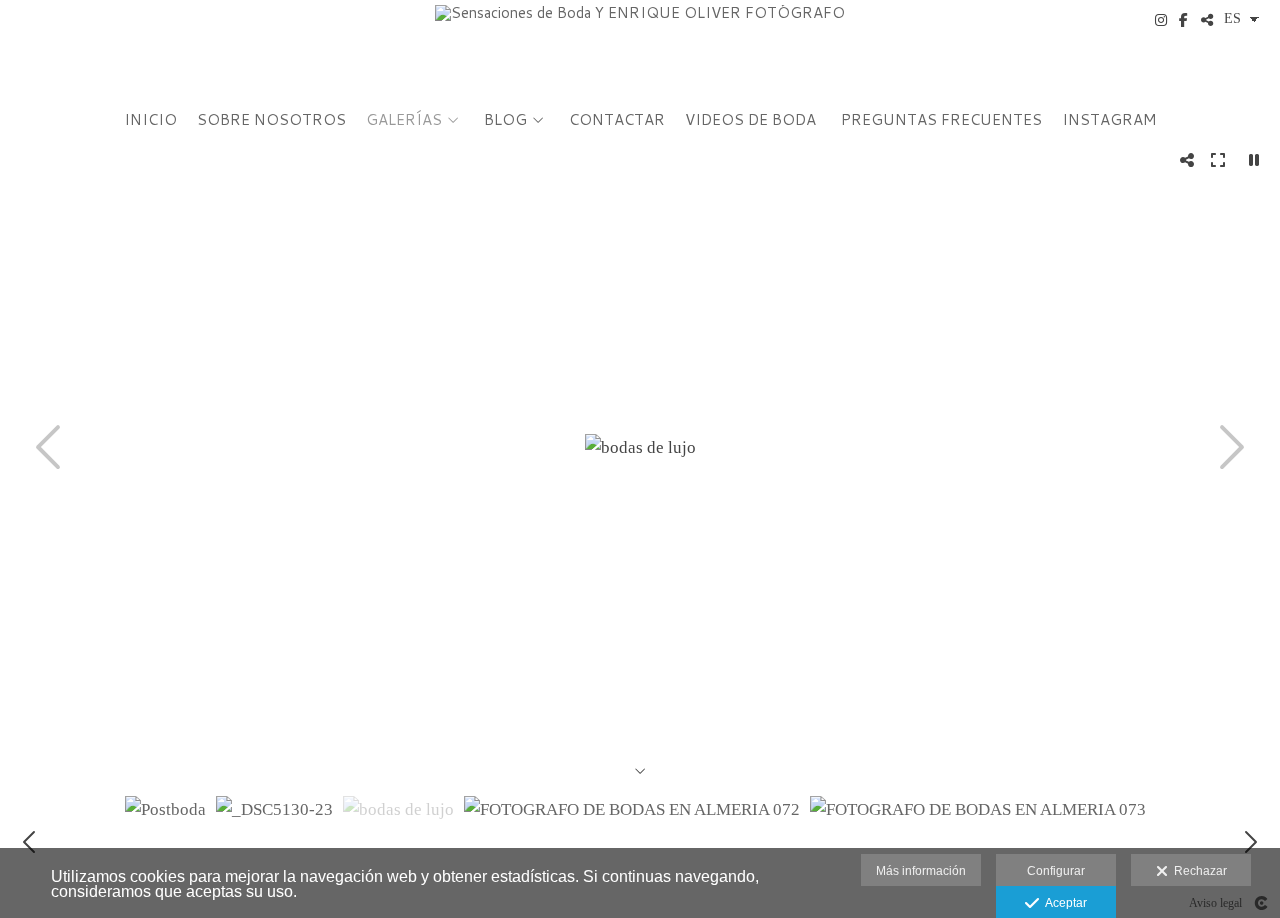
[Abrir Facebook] (1184, 20)
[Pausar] (1254, 160)
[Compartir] (1207, 20)
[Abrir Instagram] (1161, 20)
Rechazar (1197, 871)
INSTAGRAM (1109, 120)
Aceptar (1063, 903)
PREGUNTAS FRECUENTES (941, 120)
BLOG (505, 120)
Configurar (1056, 871)
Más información (921, 871)
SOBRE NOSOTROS (271, 120)
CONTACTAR (617, 120)
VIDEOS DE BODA (750, 120)
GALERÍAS (404, 120)
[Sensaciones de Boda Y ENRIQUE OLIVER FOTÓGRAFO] (640, 47)
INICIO (150, 120)
